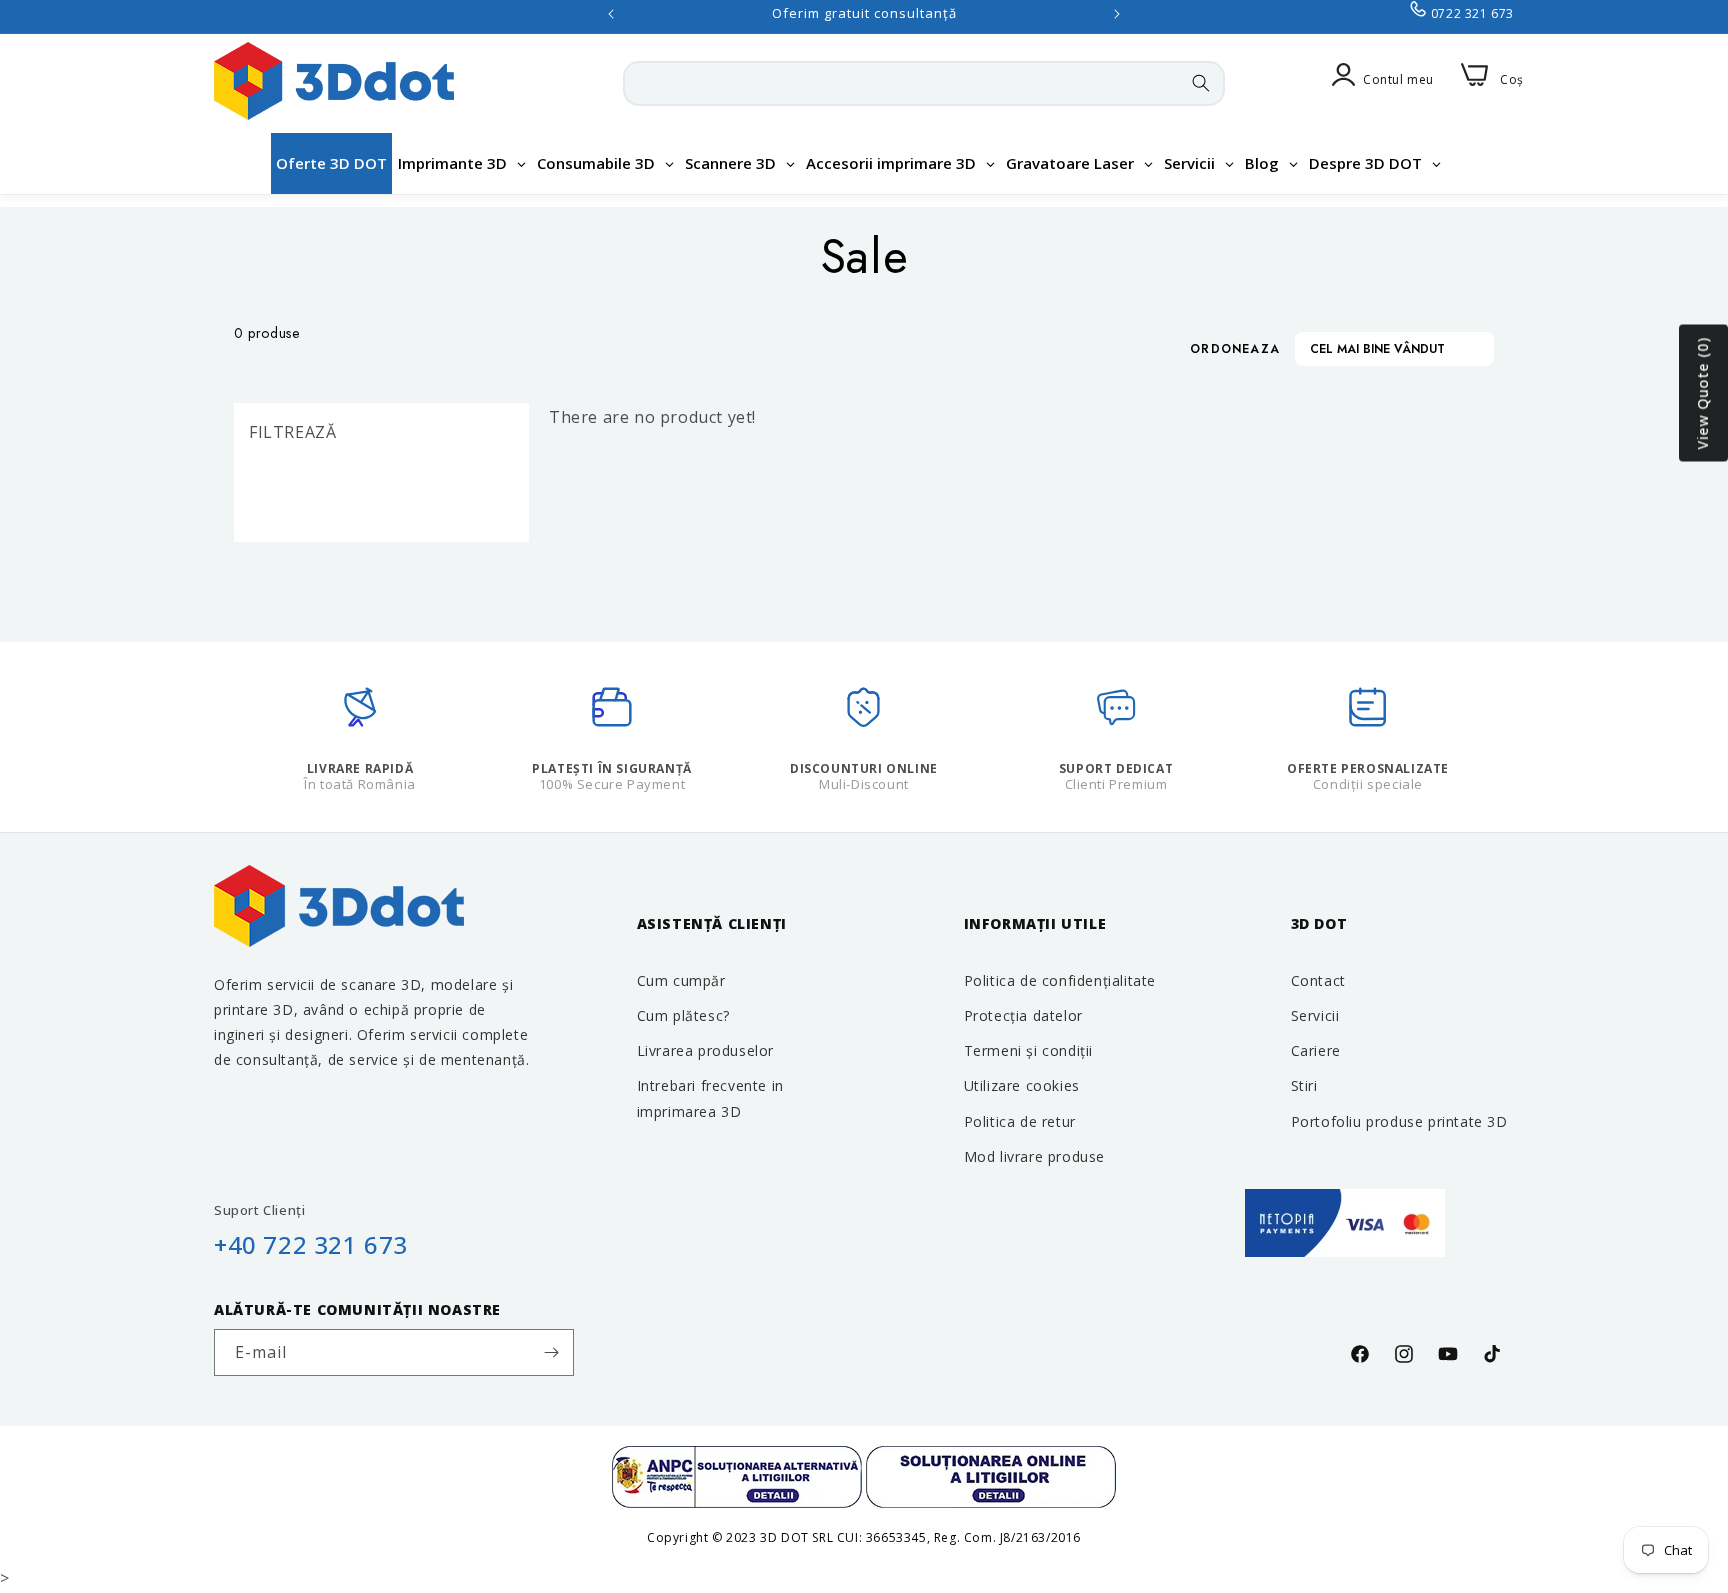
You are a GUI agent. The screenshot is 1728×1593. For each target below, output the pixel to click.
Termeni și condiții (1028, 1050)
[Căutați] (1201, 83)
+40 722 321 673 (311, 1244)
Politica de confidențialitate (1060, 980)
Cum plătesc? (683, 1015)
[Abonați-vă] (551, 1352)
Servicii (1315, 1015)
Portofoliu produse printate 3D (1399, 1121)
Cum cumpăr (681, 980)
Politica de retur (1020, 1121)
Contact (1318, 980)
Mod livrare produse (1034, 1156)
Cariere (1316, 1050)
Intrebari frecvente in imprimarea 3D (710, 1098)
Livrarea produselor (705, 1050)
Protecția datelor (1023, 1015)
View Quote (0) (1702, 393)
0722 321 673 (1472, 13)
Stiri (1304, 1085)
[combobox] (924, 83)
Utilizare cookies (1022, 1085)
